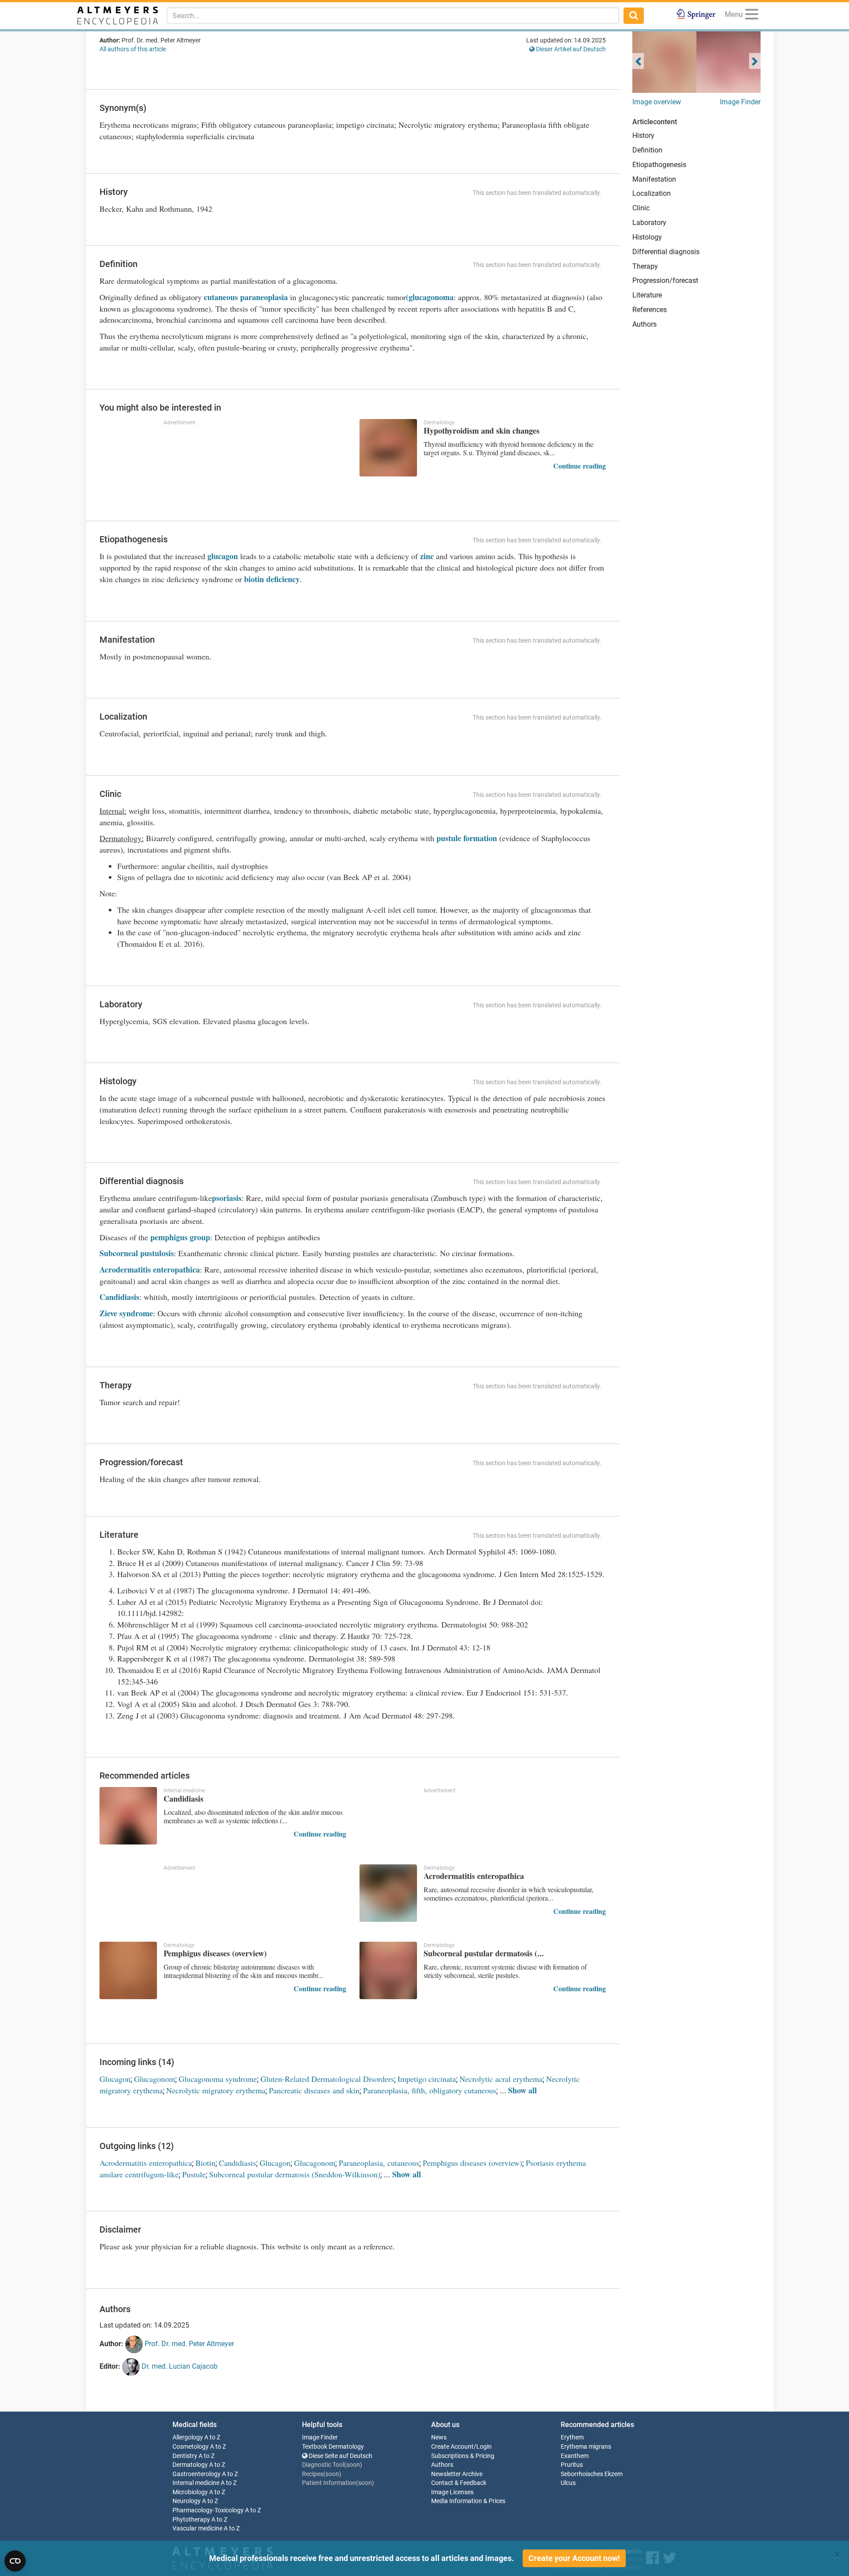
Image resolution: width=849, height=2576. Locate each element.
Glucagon (115, 2079)
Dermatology (190, 2465)
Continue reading (579, 466)
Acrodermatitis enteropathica (150, 1269)
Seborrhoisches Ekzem (592, 2474)
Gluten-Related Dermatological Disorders (327, 2079)
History (643, 135)
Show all (522, 2090)
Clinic (641, 208)
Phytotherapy (191, 2520)
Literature (647, 295)
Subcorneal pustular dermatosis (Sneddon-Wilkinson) (295, 2174)
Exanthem (575, 2456)
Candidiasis (119, 1297)
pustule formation (467, 838)
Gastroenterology (197, 2474)
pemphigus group (180, 1237)
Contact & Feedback (459, 2483)
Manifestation (654, 179)
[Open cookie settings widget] (15, 2561)
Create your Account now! (574, 2558)
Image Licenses (452, 2492)
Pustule (194, 2174)
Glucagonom (155, 2079)
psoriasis (227, 1198)
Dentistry (185, 2456)
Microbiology (190, 2492)
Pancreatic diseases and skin (314, 2090)
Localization (652, 193)
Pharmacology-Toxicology (208, 2510)
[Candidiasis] (128, 1816)
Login (484, 2447)
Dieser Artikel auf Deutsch (570, 49)
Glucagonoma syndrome (218, 2079)
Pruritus (572, 2465)
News (439, 2437)
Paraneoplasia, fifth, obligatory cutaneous (430, 2090)
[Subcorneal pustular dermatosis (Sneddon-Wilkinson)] (388, 1970)
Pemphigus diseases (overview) (472, 2163)
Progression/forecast (665, 280)
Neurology (187, 2501)
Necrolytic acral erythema (501, 2079)
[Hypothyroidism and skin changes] (388, 448)
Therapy (645, 266)
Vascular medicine (197, 2528)
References (650, 310)
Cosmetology (191, 2447)
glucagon (223, 556)
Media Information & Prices (468, 2501)
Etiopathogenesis (659, 165)
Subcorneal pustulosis (137, 1253)
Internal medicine (196, 2483)
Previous (638, 61)
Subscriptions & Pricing (463, 2456)
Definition (647, 150)
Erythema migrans (586, 2447)
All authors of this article (133, 49)
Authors (644, 324)
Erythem (572, 2437)
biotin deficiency (272, 579)
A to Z (212, 2437)
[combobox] (393, 15)
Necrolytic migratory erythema (216, 2090)
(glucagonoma (430, 297)
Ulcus (568, 2483)
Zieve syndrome (126, 1313)
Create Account (452, 2447)
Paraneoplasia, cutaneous (379, 2163)
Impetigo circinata (427, 2079)
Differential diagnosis (666, 252)
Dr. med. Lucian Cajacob (179, 2366)
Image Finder (740, 102)
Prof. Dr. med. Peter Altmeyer (188, 2344)
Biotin (205, 2163)
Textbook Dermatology (333, 2447)
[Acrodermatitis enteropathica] (388, 1893)
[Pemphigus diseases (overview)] (128, 1970)
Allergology (188, 2437)
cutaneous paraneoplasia (246, 297)
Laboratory (649, 223)
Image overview (657, 102)
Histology (647, 237)
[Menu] (752, 16)
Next (755, 61)
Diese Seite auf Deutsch (340, 2456)
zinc (427, 556)
